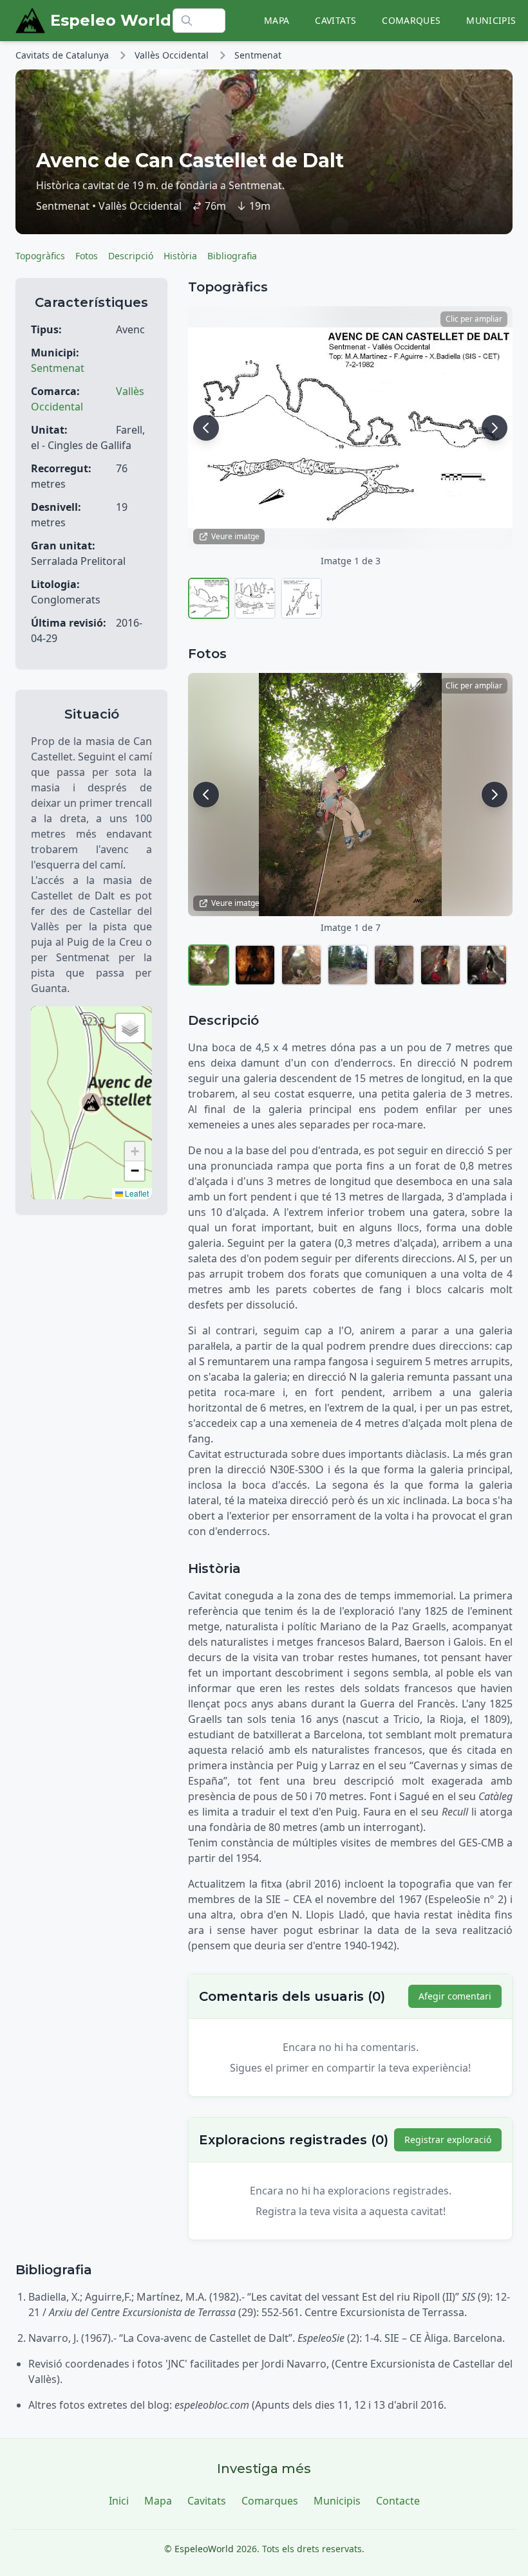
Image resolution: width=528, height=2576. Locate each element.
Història (180, 256)
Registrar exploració (448, 2139)
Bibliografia (232, 256)
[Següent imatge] (495, 428)
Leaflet (136, 1193)
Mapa (277, 20)
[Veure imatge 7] (487, 965)
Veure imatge (235, 536)
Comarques (411, 20)
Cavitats (335, 20)
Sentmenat (258, 55)
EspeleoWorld (204, 2549)
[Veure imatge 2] (255, 598)
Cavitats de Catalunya (62, 55)
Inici (119, 2501)
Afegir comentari (455, 1996)
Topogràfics (40, 256)
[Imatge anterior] (206, 428)
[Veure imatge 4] (348, 965)
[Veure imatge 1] (209, 598)
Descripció (131, 256)
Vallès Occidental (172, 55)
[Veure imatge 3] (301, 598)
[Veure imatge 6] (440, 965)
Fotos (87, 256)
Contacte (398, 2501)
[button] (91, 1103)
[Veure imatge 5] (394, 965)
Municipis (491, 20)
